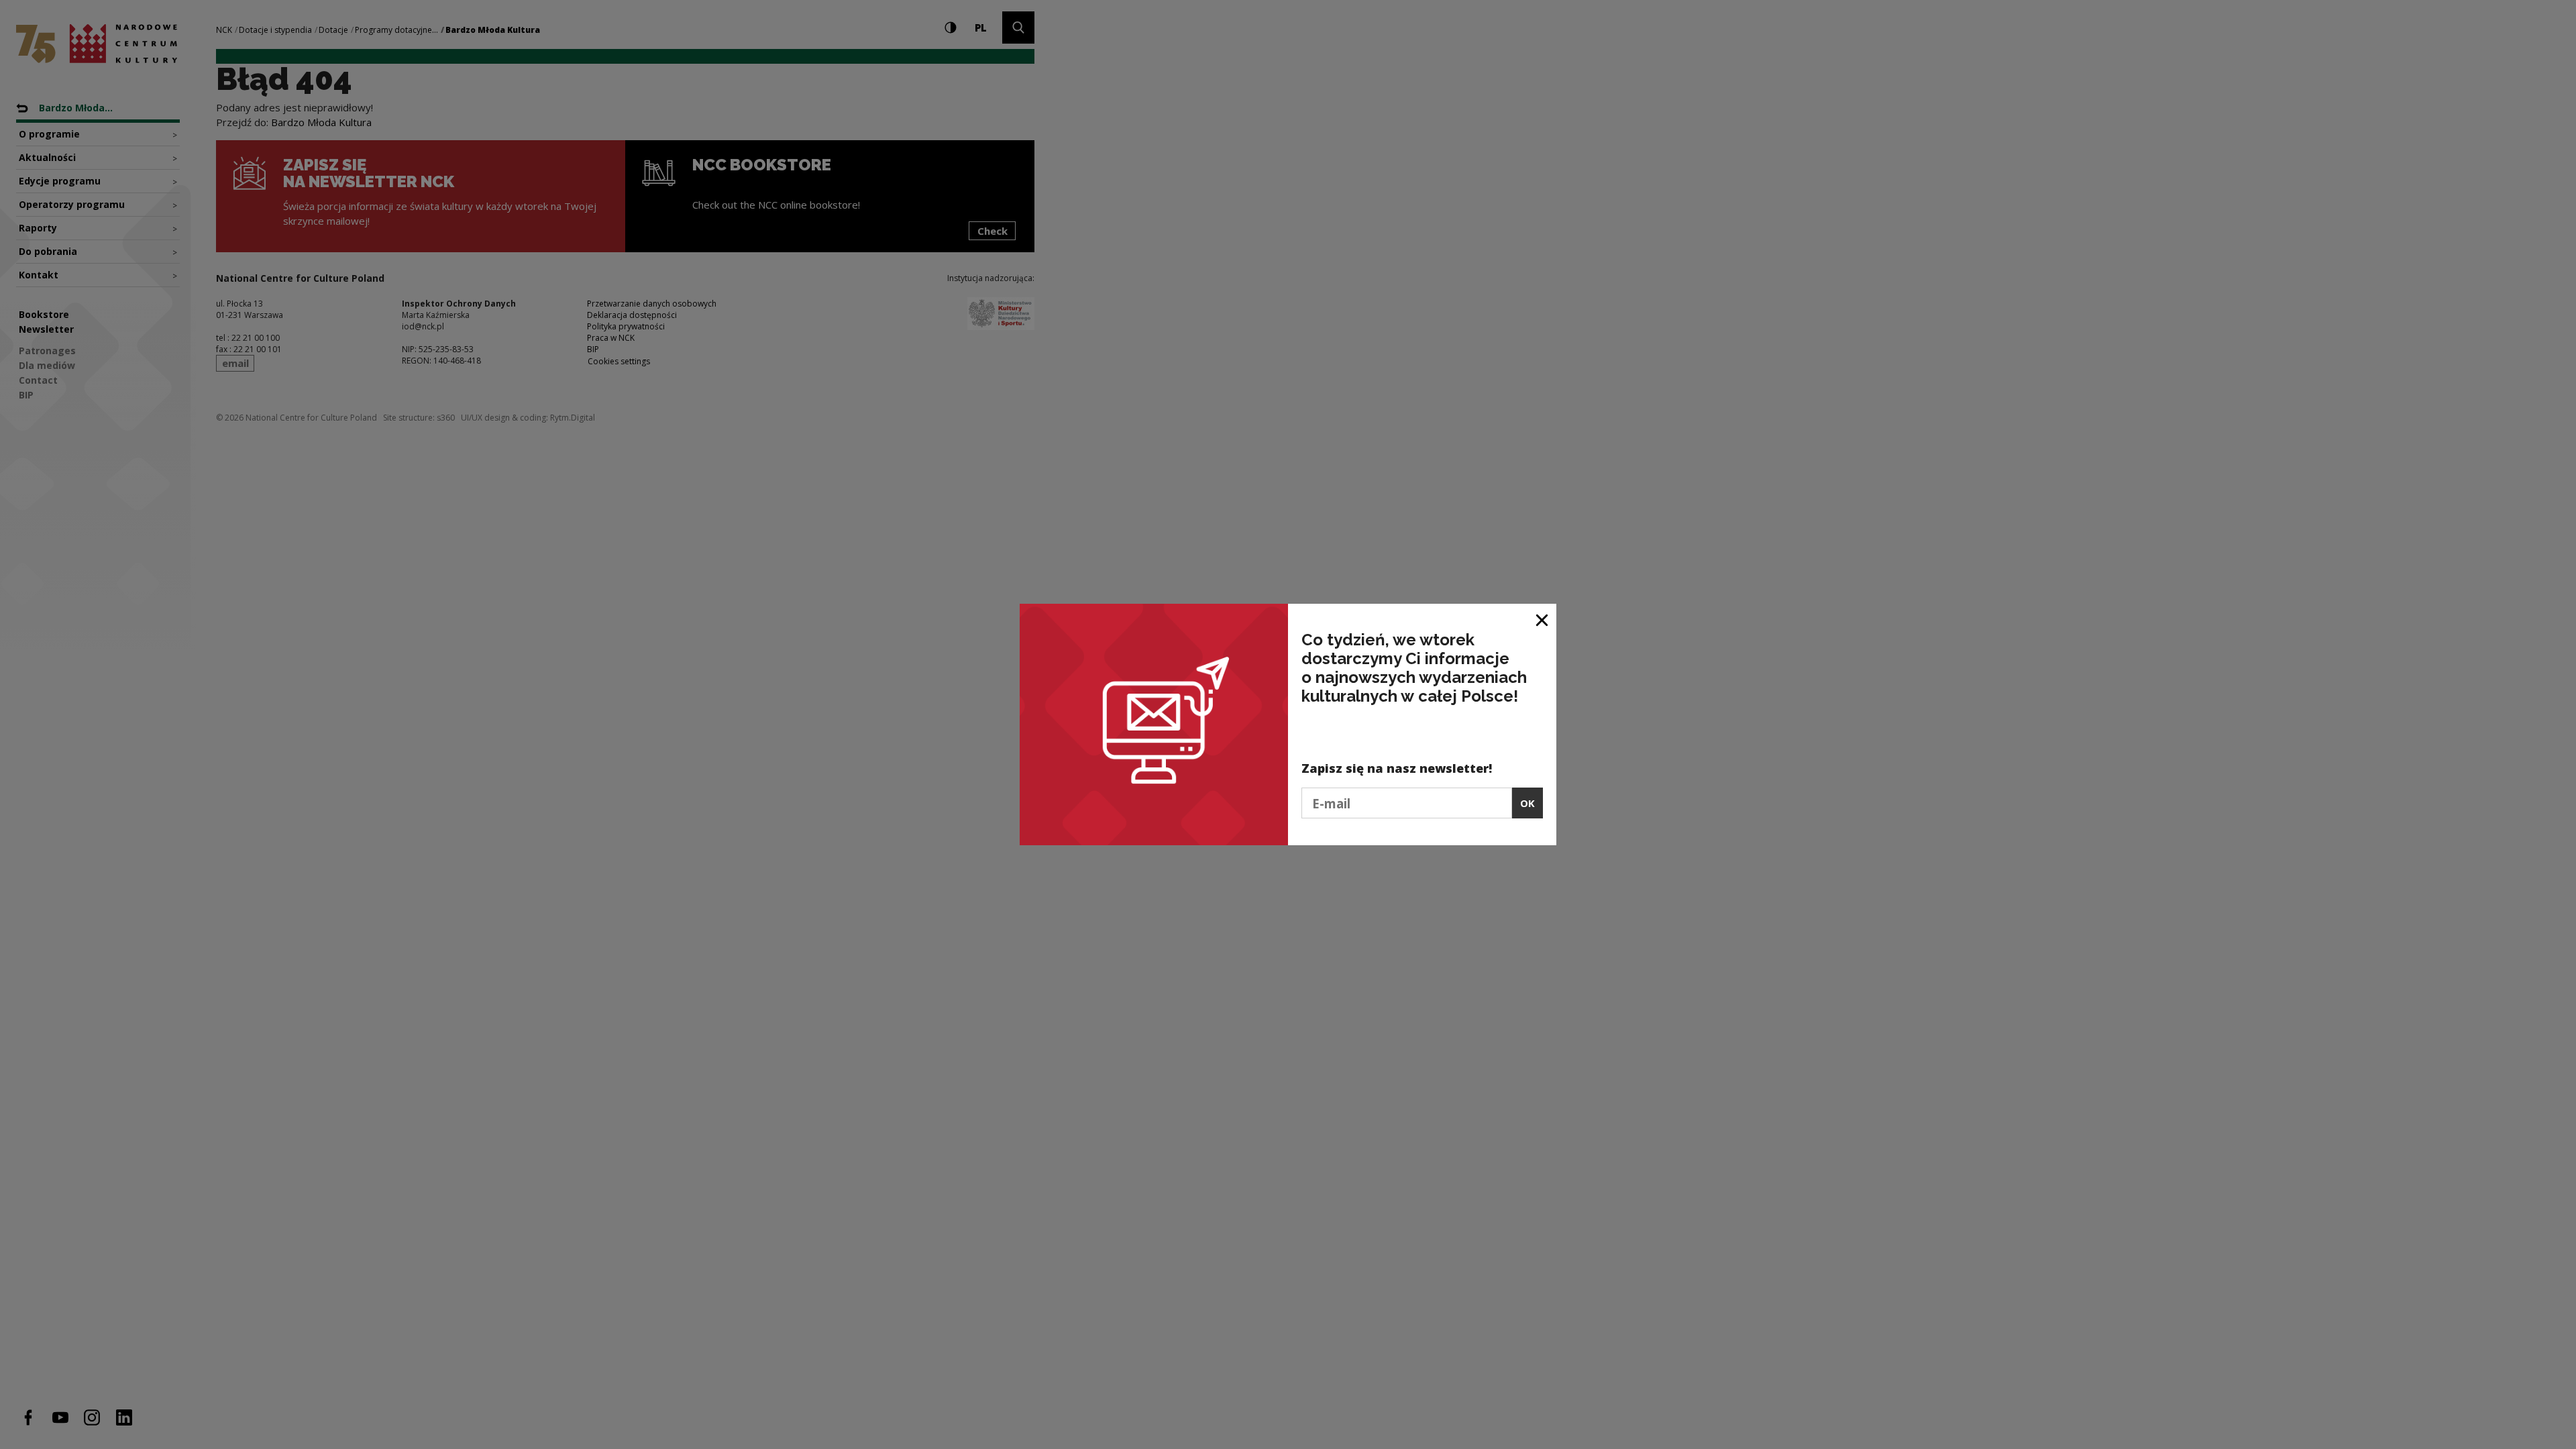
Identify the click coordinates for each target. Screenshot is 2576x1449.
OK (1527, 803)
